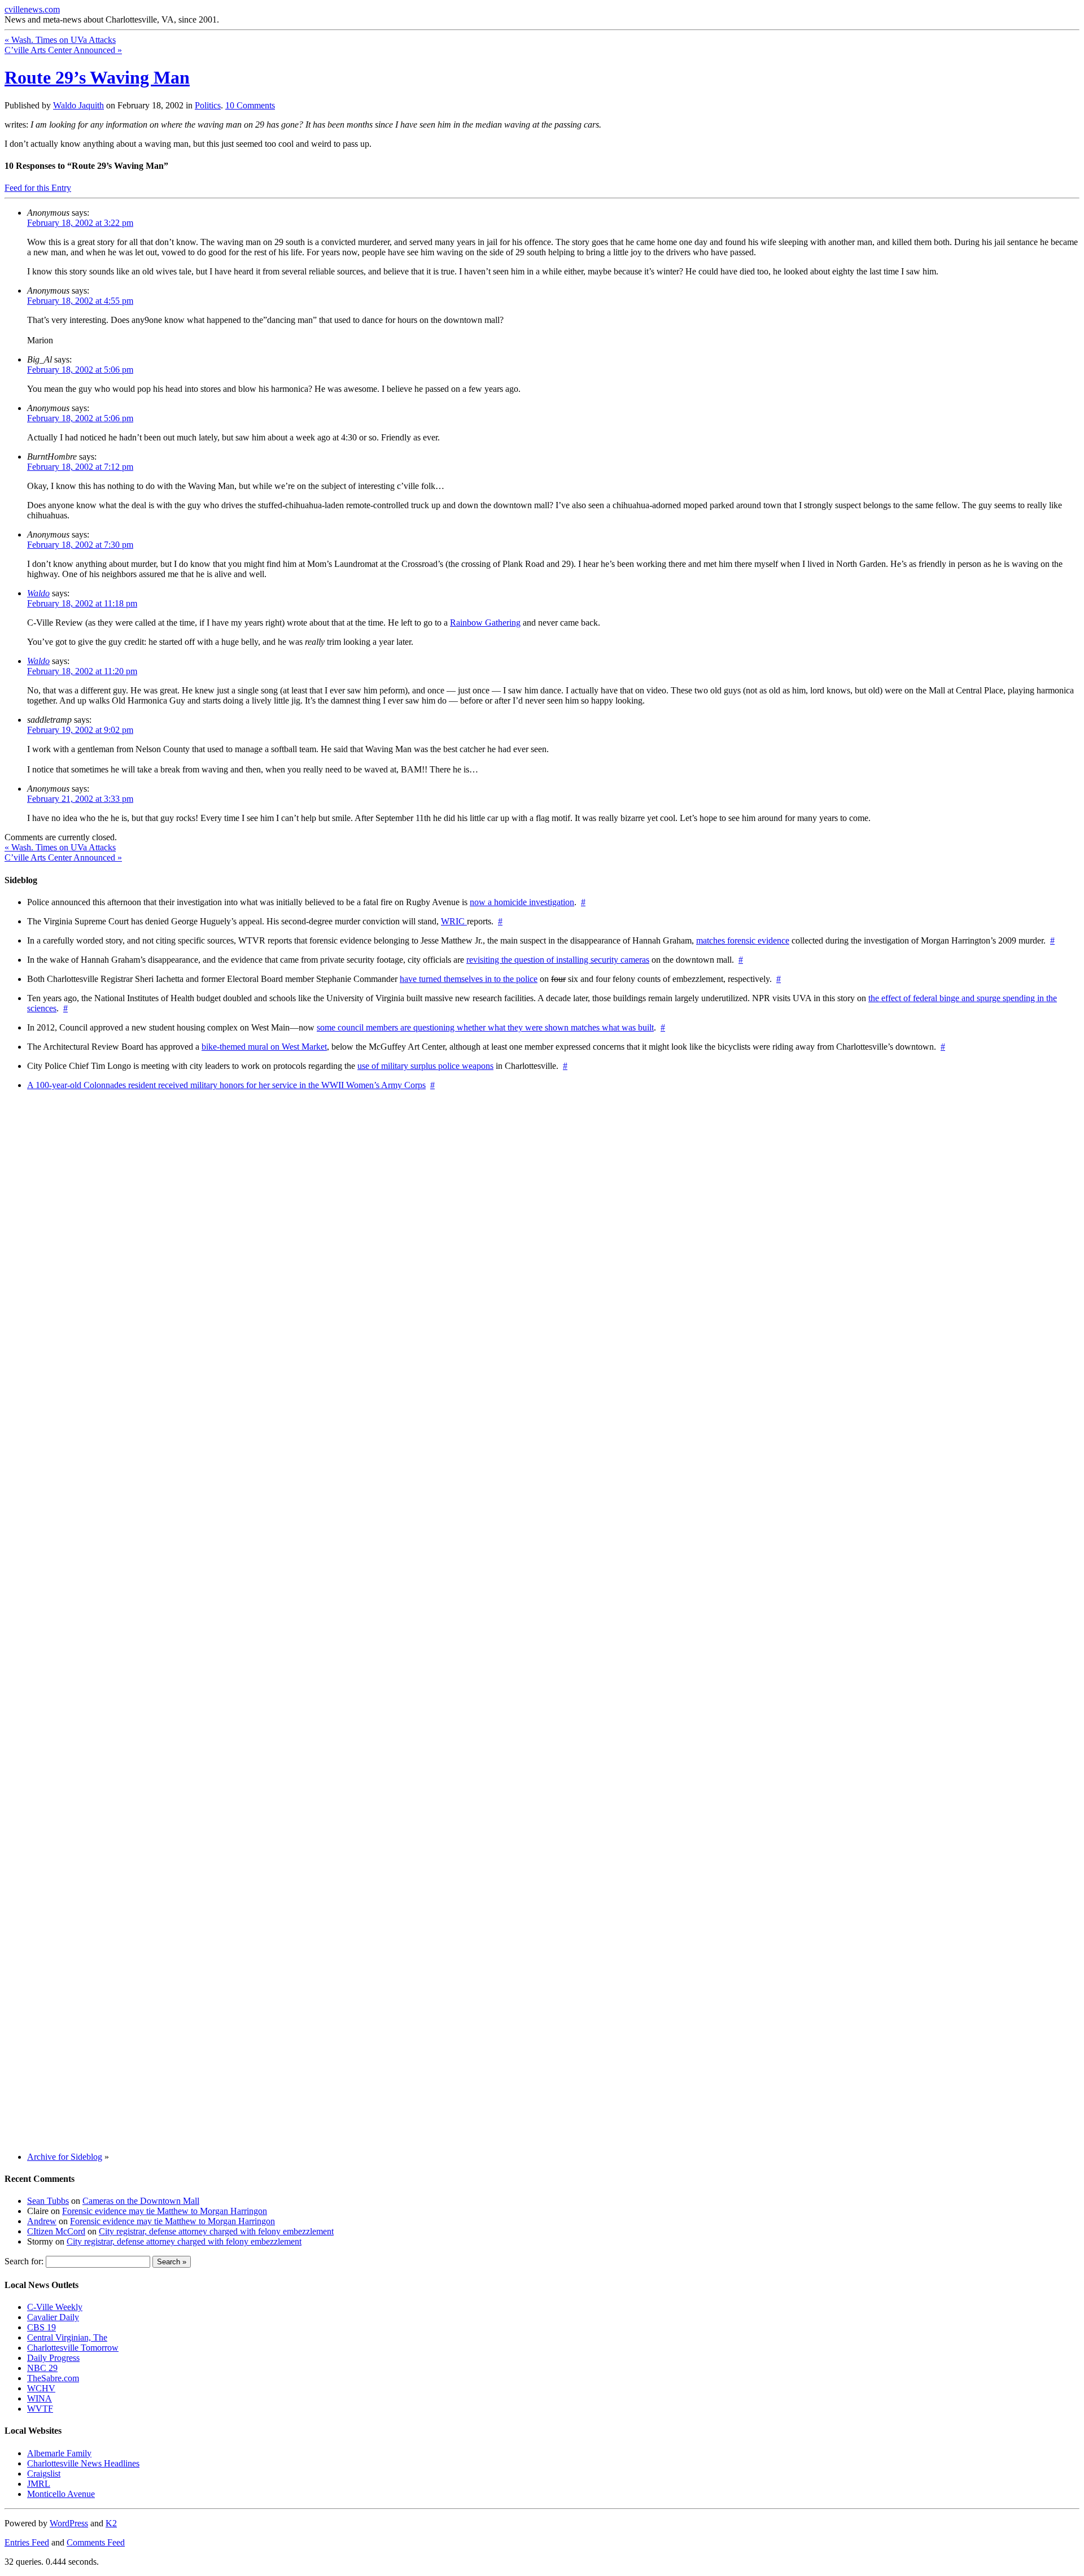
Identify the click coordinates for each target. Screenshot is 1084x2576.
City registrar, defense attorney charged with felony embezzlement (216, 2231)
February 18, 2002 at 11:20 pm (82, 671)
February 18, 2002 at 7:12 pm (80, 467)
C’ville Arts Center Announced (63, 50)
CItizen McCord (56, 2231)
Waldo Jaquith (78, 105)
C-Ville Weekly (55, 2307)
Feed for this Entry (38, 188)
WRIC (454, 921)
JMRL (39, 2484)
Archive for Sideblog (65, 2157)
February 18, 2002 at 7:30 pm (80, 545)
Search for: (24, 2261)
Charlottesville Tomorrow (73, 2348)
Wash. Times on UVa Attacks (60, 40)
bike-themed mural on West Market (264, 1047)
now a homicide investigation (522, 902)
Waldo (38, 593)
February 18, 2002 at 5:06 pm (80, 370)
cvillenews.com (32, 9)
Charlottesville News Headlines (83, 2463)
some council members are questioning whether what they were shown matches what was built (485, 1027)
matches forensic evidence (743, 940)
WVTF (40, 2409)
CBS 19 (41, 2327)
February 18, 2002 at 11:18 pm (82, 603)
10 (250, 105)
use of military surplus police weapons (425, 1066)
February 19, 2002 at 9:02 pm (80, 730)
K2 (111, 2523)
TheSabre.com (53, 2378)
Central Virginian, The (67, 2337)
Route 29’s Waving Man (97, 77)
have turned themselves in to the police (469, 979)
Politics (208, 105)
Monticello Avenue (61, 2494)
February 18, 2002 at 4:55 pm (80, 301)
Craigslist (44, 2474)
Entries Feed (27, 2542)
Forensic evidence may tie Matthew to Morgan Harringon (165, 2211)
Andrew (42, 2221)
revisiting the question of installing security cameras (558, 960)
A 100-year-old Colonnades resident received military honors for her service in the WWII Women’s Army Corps (226, 1085)
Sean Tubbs (48, 2201)
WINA (40, 2398)
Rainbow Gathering (485, 623)
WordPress (69, 2523)
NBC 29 (42, 2368)
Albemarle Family (59, 2453)
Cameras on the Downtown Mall (141, 2201)
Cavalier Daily (53, 2317)
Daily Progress (53, 2358)
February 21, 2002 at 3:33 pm (80, 799)
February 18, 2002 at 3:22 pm (80, 223)
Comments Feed (96, 2542)
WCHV (41, 2388)
